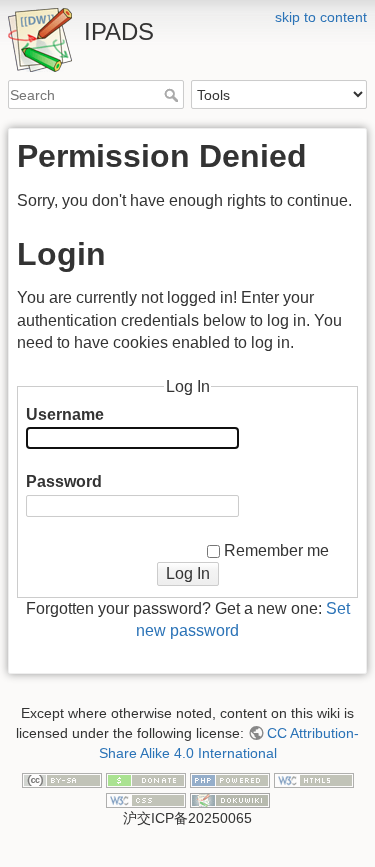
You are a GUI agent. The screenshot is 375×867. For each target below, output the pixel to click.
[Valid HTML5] (314, 779)
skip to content (321, 17)
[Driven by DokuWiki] (230, 799)
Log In (188, 573)
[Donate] (146, 779)
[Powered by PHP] (230, 779)
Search (173, 95)
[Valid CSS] (146, 799)
